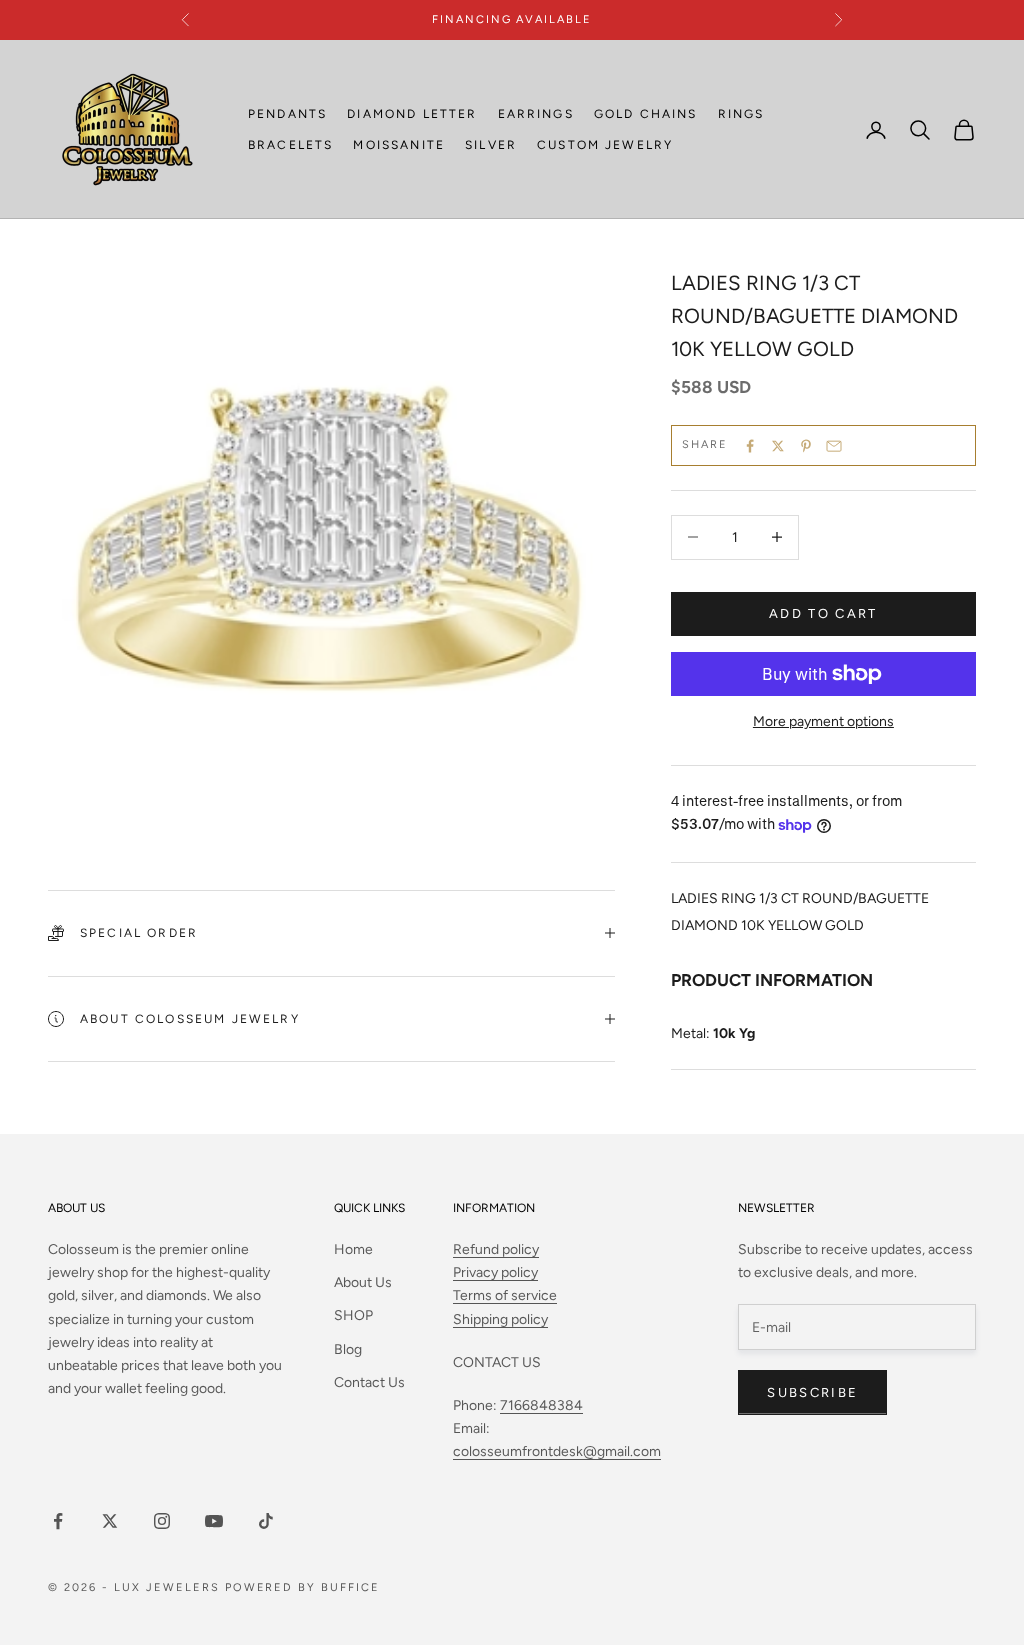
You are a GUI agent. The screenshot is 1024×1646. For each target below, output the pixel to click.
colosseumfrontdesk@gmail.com (557, 1451)
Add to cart (823, 613)
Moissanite (399, 145)
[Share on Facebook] (750, 446)
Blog (348, 1349)
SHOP (353, 1315)
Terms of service (505, 1295)
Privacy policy (495, 1272)
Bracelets (290, 145)
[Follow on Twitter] (110, 1521)
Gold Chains (646, 114)
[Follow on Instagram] (162, 1521)
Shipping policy (500, 1319)
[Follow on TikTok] (266, 1521)
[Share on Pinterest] (806, 446)
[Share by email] (834, 446)
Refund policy (496, 1249)
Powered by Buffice (303, 1587)
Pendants (287, 114)
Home (353, 1249)
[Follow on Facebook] (58, 1521)
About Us (363, 1282)
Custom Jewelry (605, 145)
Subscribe (812, 1392)
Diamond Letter (412, 114)
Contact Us (369, 1382)
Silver (491, 145)
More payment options (823, 721)
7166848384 (541, 1405)
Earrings (536, 114)
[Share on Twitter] (778, 446)
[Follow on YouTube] (214, 1521)
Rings (741, 114)
